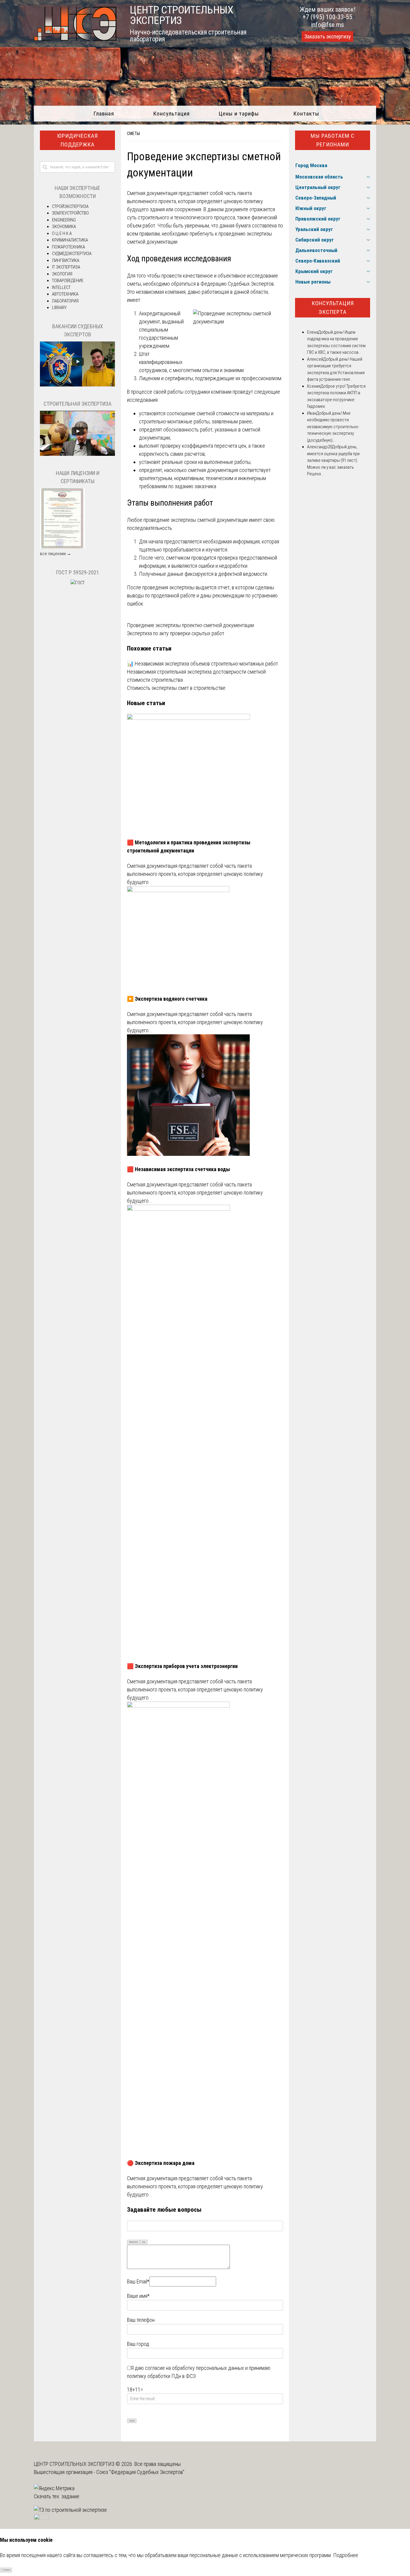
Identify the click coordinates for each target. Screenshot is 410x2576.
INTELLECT (61, 287)
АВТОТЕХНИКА (65, 294)
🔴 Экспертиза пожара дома (161, 2163)
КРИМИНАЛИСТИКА (70, 240)
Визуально (134, 2242)
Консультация (171, 114)
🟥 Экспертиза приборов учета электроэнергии (182, 1666)
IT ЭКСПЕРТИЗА (66, 267)
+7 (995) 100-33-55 (327, 17)
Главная (104, 114)
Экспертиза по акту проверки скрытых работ (176, 633)
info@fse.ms (328, 25)
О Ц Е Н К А (62, 233)
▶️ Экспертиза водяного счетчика (167, 999)
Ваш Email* (138, 2281)
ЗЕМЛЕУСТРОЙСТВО (70, 213)
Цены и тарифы (239, 114)
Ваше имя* (138, 2296)
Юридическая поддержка (77, 140)
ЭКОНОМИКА (64, 227)
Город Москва (311, 165)
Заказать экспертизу (327, 37)
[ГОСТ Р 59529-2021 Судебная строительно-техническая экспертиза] (78, 583)
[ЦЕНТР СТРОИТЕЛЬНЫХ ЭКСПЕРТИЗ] (75, 39)
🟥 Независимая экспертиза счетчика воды (178, 1169)
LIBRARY (59, 308)
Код (144, 2242)
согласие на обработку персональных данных (194, 2368)
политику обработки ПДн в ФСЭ (161, 2376)
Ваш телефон (141, 2320)
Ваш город (138, 2344)
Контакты (306, 114)
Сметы (133, 134)
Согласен (6, 2570)
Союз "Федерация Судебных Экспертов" (140, 2472)
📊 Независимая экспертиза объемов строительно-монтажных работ (202, 664)
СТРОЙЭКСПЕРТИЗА (70, 206)
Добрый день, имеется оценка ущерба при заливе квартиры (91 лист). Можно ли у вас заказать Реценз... (333, 460)
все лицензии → (56, 554)
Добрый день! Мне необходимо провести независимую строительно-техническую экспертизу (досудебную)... (333, 427)
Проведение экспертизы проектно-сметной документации (190, 625)
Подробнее (346, 2555)
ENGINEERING (64, 220)
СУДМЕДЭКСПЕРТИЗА (72, 254)
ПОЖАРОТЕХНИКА (68, 247)
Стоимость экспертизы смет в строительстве (176, 688)
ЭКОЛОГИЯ (62, 274)
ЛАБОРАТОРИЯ (65, 301)
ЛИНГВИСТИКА (66, 260)
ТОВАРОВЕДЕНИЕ (68, 281)
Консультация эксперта (333, 308)
